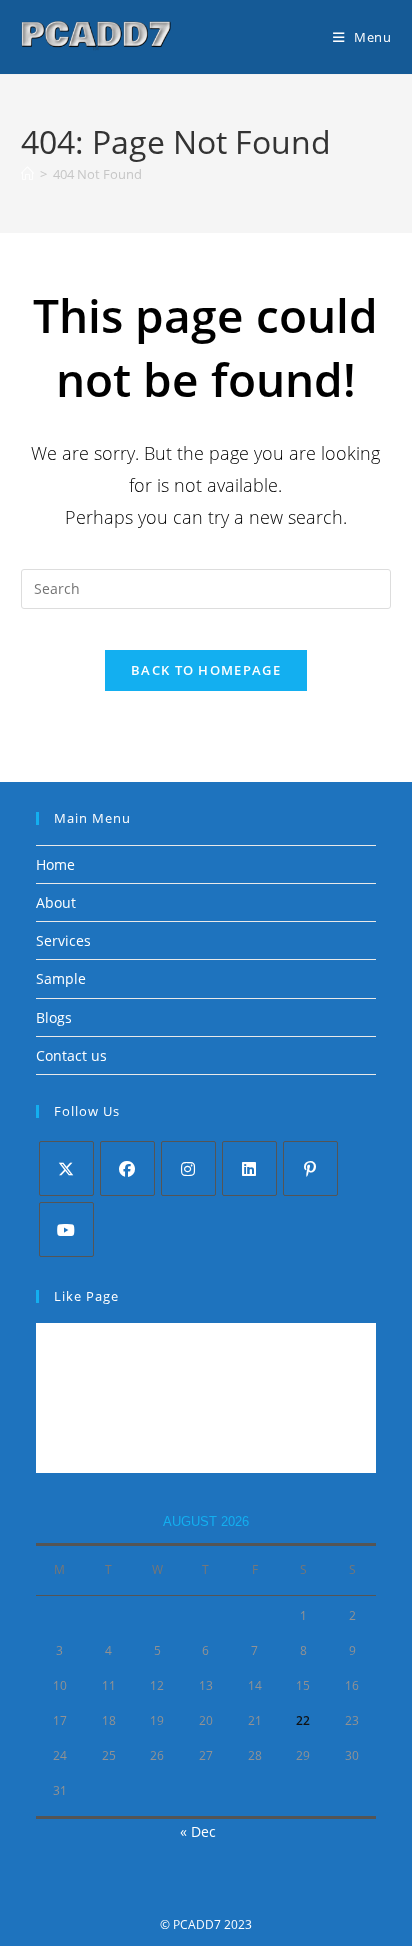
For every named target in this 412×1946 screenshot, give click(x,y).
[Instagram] (188, 1168)
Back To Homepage (206, 670)
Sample (61, 978)
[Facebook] (127, 1168)
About (56, 902)
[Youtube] (66, 1229)
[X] (66, 1168)
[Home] (27, 174)
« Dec (198, 1831)
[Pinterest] (310, 1168)
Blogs (54, 1017)
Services (63, 940)
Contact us (71, 1055)
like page (86, 1296)
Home (55, 864)
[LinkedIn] (249, 1168)
